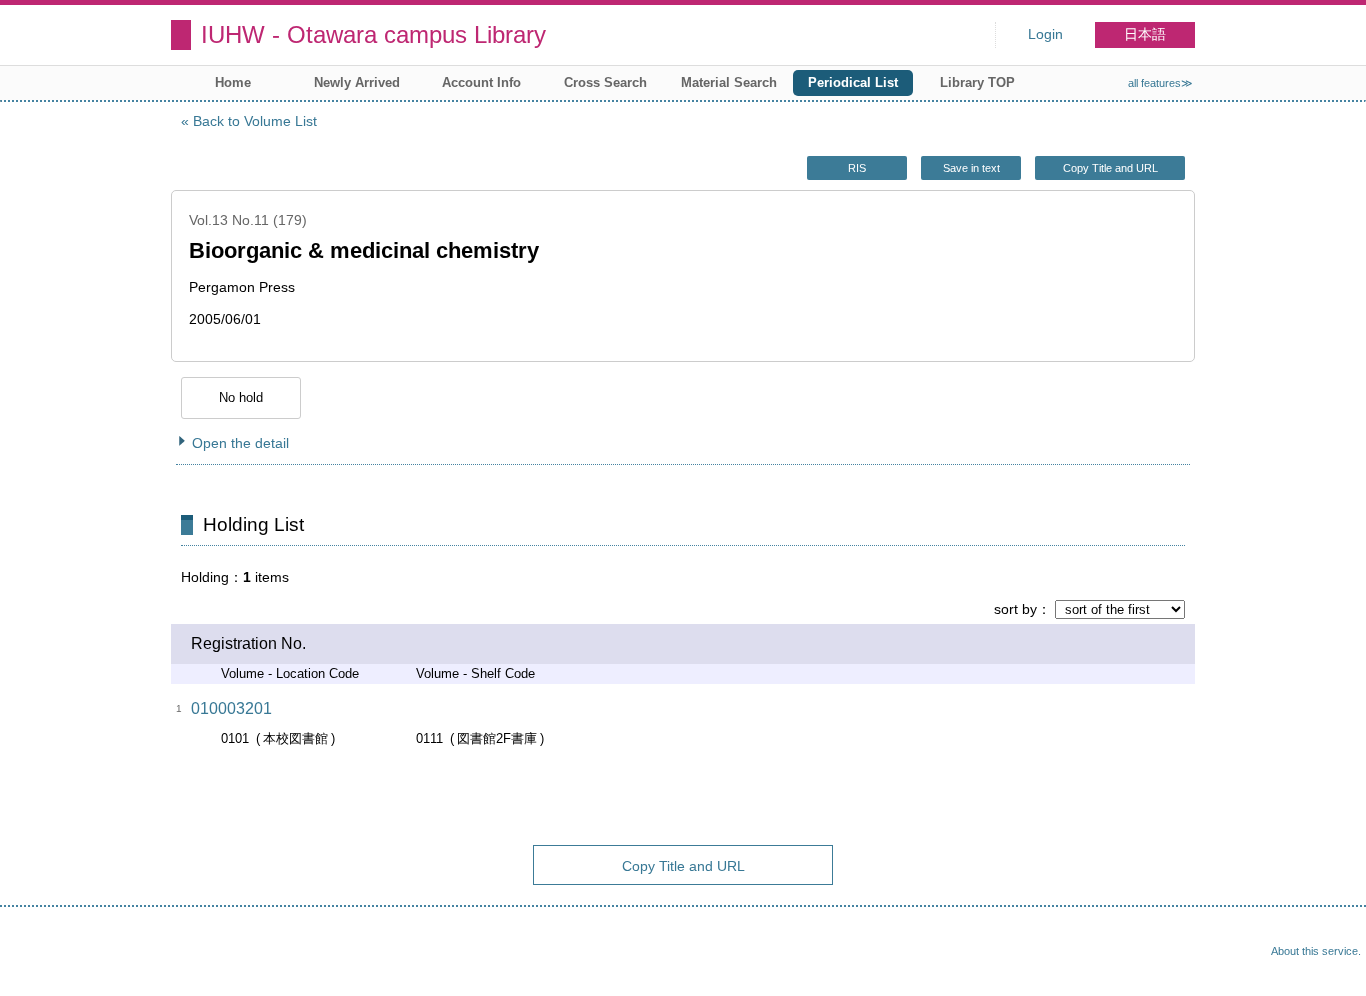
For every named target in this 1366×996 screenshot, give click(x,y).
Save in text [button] (971, 168)
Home (233, 82)
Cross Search (605, 82)
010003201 (231, 708)
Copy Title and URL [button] (1110, 168)
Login (1045, 34)
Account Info (481, 82)
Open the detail (240, 443)
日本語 (1145, 34)
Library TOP (977, 82)
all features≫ (1160, 83)
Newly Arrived (357, 82)
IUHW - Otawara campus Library (373, 34)
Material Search (729, 82)
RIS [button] (857, 168)
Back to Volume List (255, 121)
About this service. (1316, 951)
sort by (1015, 609)
